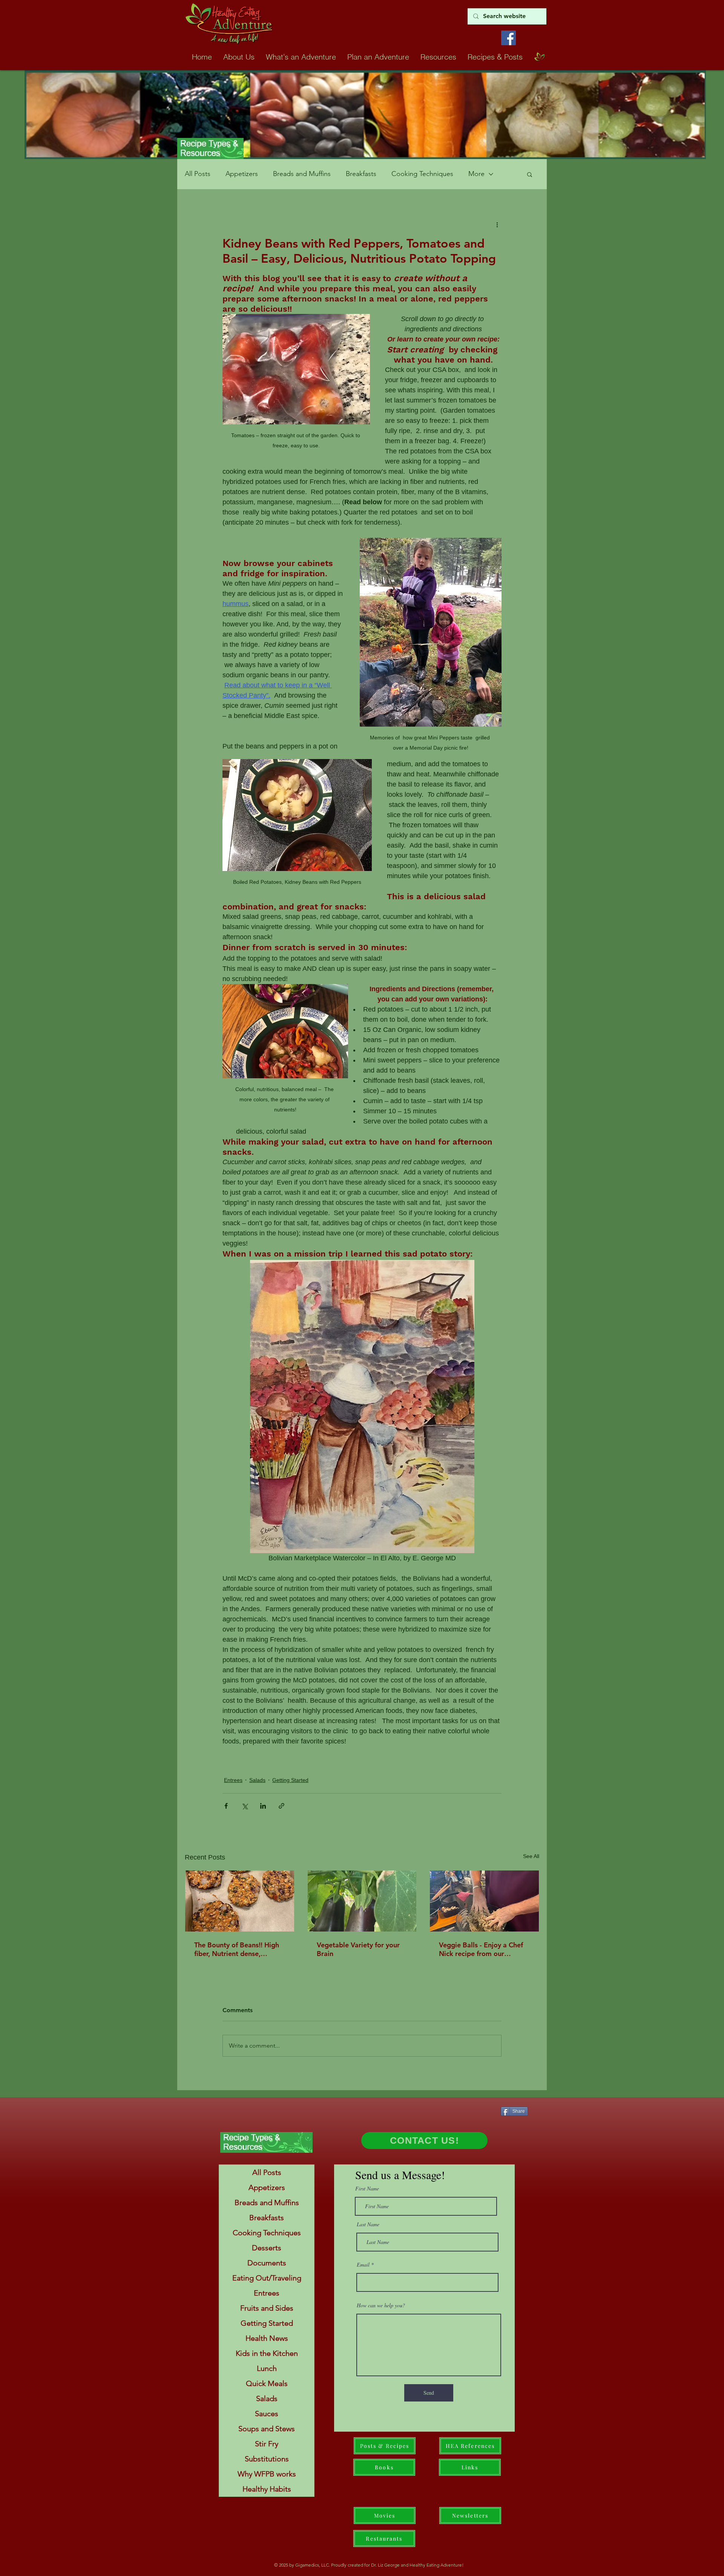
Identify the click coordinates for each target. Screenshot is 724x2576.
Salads (257, 1780)
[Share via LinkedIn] (263, 1806)
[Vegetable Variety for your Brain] (362, 1901)
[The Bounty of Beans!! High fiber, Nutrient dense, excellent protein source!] (240, 1901)
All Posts (198, 174)
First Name (367, 2189)
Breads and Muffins (302, 174)
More (476, 174)
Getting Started (290, 1780)
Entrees (233, 1780)
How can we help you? (381, 2305)
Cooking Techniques (422, 174)
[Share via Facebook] (226, 1806)
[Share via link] (281, 1806)
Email (363, 2265)
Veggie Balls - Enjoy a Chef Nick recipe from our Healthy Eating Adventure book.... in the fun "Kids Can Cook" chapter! (483, 1949)
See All (531, 1856)
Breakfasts (361, 174)
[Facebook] (508, 38)
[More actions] (497, 224)
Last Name (368, 2224)
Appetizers (242, 174)
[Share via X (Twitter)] (245, 1806)
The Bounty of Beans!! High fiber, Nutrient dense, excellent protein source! (237, 1949)
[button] (530, 174)
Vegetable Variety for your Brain (358, 1949)
